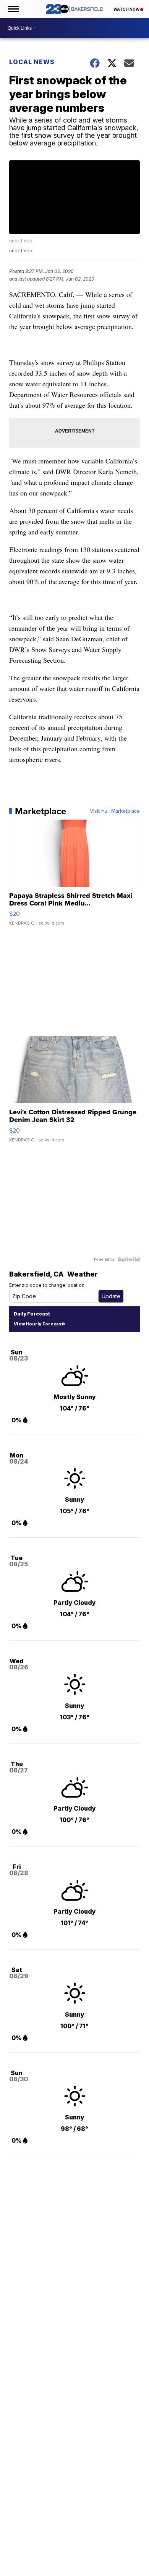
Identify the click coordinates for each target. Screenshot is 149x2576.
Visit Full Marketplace (115, 811)
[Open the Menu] (13, 9)
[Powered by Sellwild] (129, 1259)
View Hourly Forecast (38, 1324)
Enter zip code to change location (47, 1285)
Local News (32, 62)
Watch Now (127, 9)
